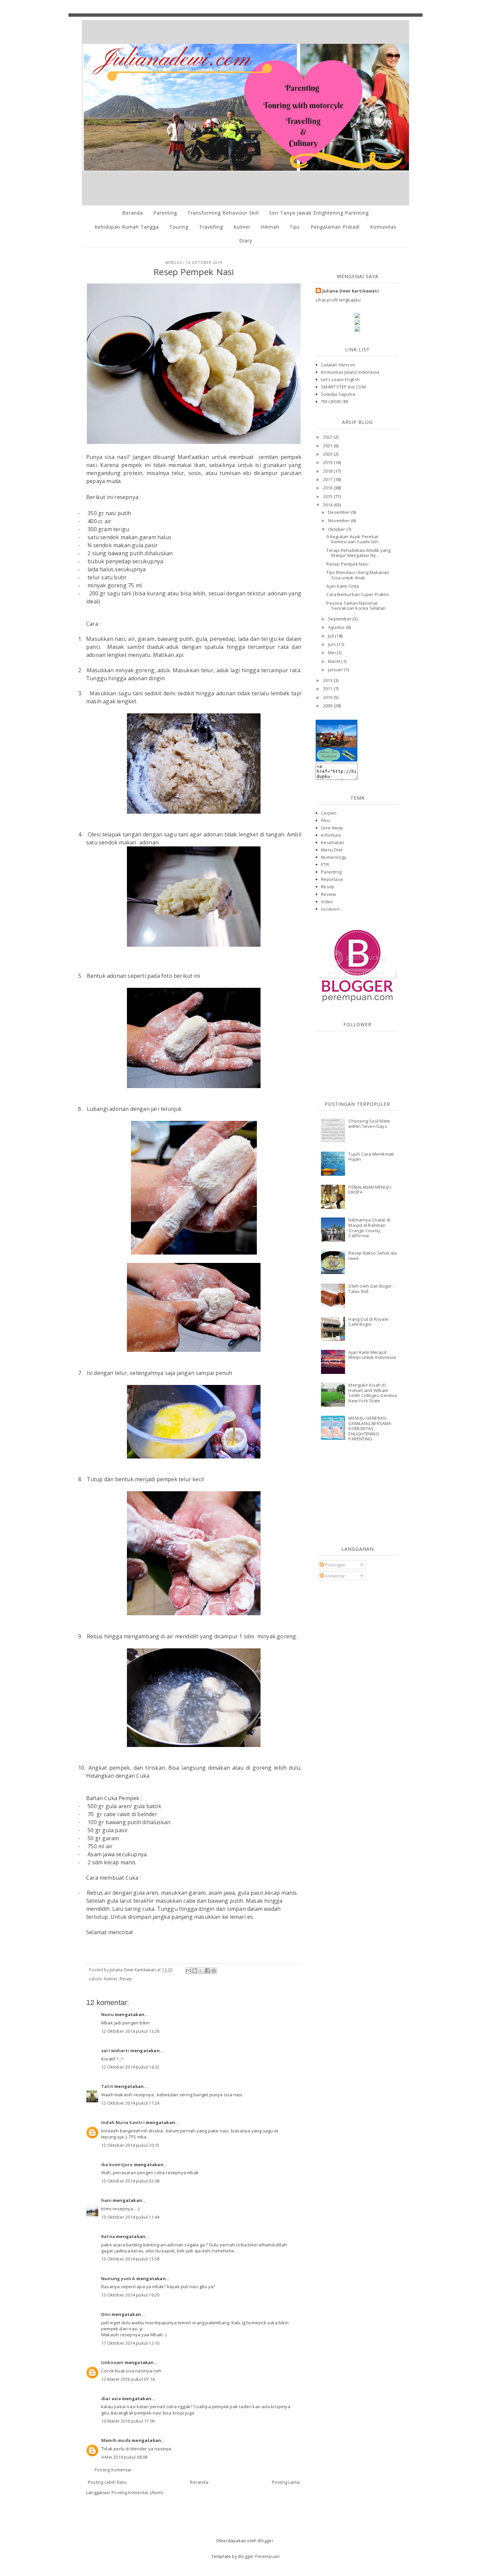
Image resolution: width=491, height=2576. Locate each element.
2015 (328, 496)
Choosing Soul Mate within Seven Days (369, 1124)
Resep (126, 1979)
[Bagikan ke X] (201, 1971)
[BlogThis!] (195, 1971)
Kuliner (242, 227)
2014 (328, 505)
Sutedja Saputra (338, 394)
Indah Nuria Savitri (123, 2122)
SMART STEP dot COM (343, 387)
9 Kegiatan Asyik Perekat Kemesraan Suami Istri (352, 539)
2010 (328, 697)
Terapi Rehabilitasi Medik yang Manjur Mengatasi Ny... (358, 553)
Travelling (211, 227)
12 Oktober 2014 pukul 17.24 (130, 2103)
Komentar (335, 1576)
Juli (332, 636)
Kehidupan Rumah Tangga (127, 227)
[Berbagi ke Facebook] (207, 1971)
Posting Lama (286, 2482)
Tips (295, 227)
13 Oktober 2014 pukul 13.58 (130, 2259)
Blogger (266, 2541)
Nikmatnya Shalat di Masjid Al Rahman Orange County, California (369, 1228)
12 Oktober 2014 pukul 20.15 (130, 2145)
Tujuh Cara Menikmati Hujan (371, 1157)
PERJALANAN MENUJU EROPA (370, 1190)
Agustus (337, 627)
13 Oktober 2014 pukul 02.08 (130, 2181)
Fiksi (325, 820)
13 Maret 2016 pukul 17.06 (128, 2421)
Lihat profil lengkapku (338, 300)
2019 (328, 462)
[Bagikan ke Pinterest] (214, 1971)
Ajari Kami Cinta (343, 586)
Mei (332, 653)
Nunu (108, 2014)
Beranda (133, 213)
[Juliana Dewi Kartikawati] (337, 760)
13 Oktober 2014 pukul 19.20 (130, 2295)
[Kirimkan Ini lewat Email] (188, 1971)
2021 (328, 446)
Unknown (112, 2362)
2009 (328, 706)
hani (106, 2200)
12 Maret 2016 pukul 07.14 (128, 2379)
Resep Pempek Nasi (347, 564)
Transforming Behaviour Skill (223, 213)
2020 (328, 454)
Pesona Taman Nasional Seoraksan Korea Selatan (356, 606)
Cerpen (329, 813)
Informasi (331, 835)
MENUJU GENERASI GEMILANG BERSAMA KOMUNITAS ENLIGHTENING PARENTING (370, 1428)
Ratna (108, 2236)
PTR (325, 864)
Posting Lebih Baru (107, 2482)
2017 (328, 479)
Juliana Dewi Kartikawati (351, 291)
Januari (336, 670)
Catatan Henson (338, 365)
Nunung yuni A (118, 2278)
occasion (330, 909)
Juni (332, 644)
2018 (328, 471)
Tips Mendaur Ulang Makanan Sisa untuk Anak (358, 575)
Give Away (332, 828)
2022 (328, 437)
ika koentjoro (117, 2164)
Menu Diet (332, 850)
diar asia (111, 2398)
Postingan (335, 1565)
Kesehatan (333, 842)
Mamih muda (116, 2440)
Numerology (334, 857)
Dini (106, 2314)
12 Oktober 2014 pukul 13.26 (130, 2031)
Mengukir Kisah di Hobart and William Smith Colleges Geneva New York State (373, 1393)
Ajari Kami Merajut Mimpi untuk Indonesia (372, 1355)
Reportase (332, 879)
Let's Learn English (340, 379)
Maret (335, 661)
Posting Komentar (113, 2470)
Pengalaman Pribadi (335, 227)
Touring (179, 227)
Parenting (165, 213)
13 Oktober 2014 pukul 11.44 (130, 2217)
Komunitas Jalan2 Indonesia (350, 372)
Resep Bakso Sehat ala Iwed (373, 1256)
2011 (328, 689)
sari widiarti (115, 2051)
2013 (328, 680)
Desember (340, 512)
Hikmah (270, 227)
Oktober (337, 529)
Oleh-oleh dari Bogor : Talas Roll (371, 1289)
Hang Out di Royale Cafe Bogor (368, 1322)
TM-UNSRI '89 (335, 401)
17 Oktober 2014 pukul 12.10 (130, 2343)
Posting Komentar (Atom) (137, 2492)
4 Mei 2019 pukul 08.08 (124, 2457)
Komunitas (383, 227)
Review (329, 894)
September (340, 619)
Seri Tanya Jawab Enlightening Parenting (319, 213)
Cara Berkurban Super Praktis (358, 594)
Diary (246, 241)
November (340, 520)
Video (327, 902)
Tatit (107, 2086)
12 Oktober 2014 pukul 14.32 (130, 2067)
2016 (328, 488)
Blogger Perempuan (259, 2556)
